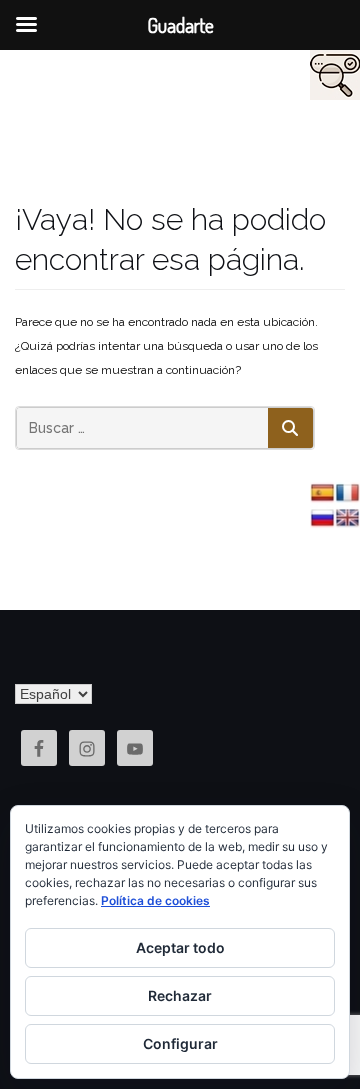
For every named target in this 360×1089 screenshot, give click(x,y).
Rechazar (180, 995)
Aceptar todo (180, 947)
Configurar (180, 1043)
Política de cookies (155, 900)
